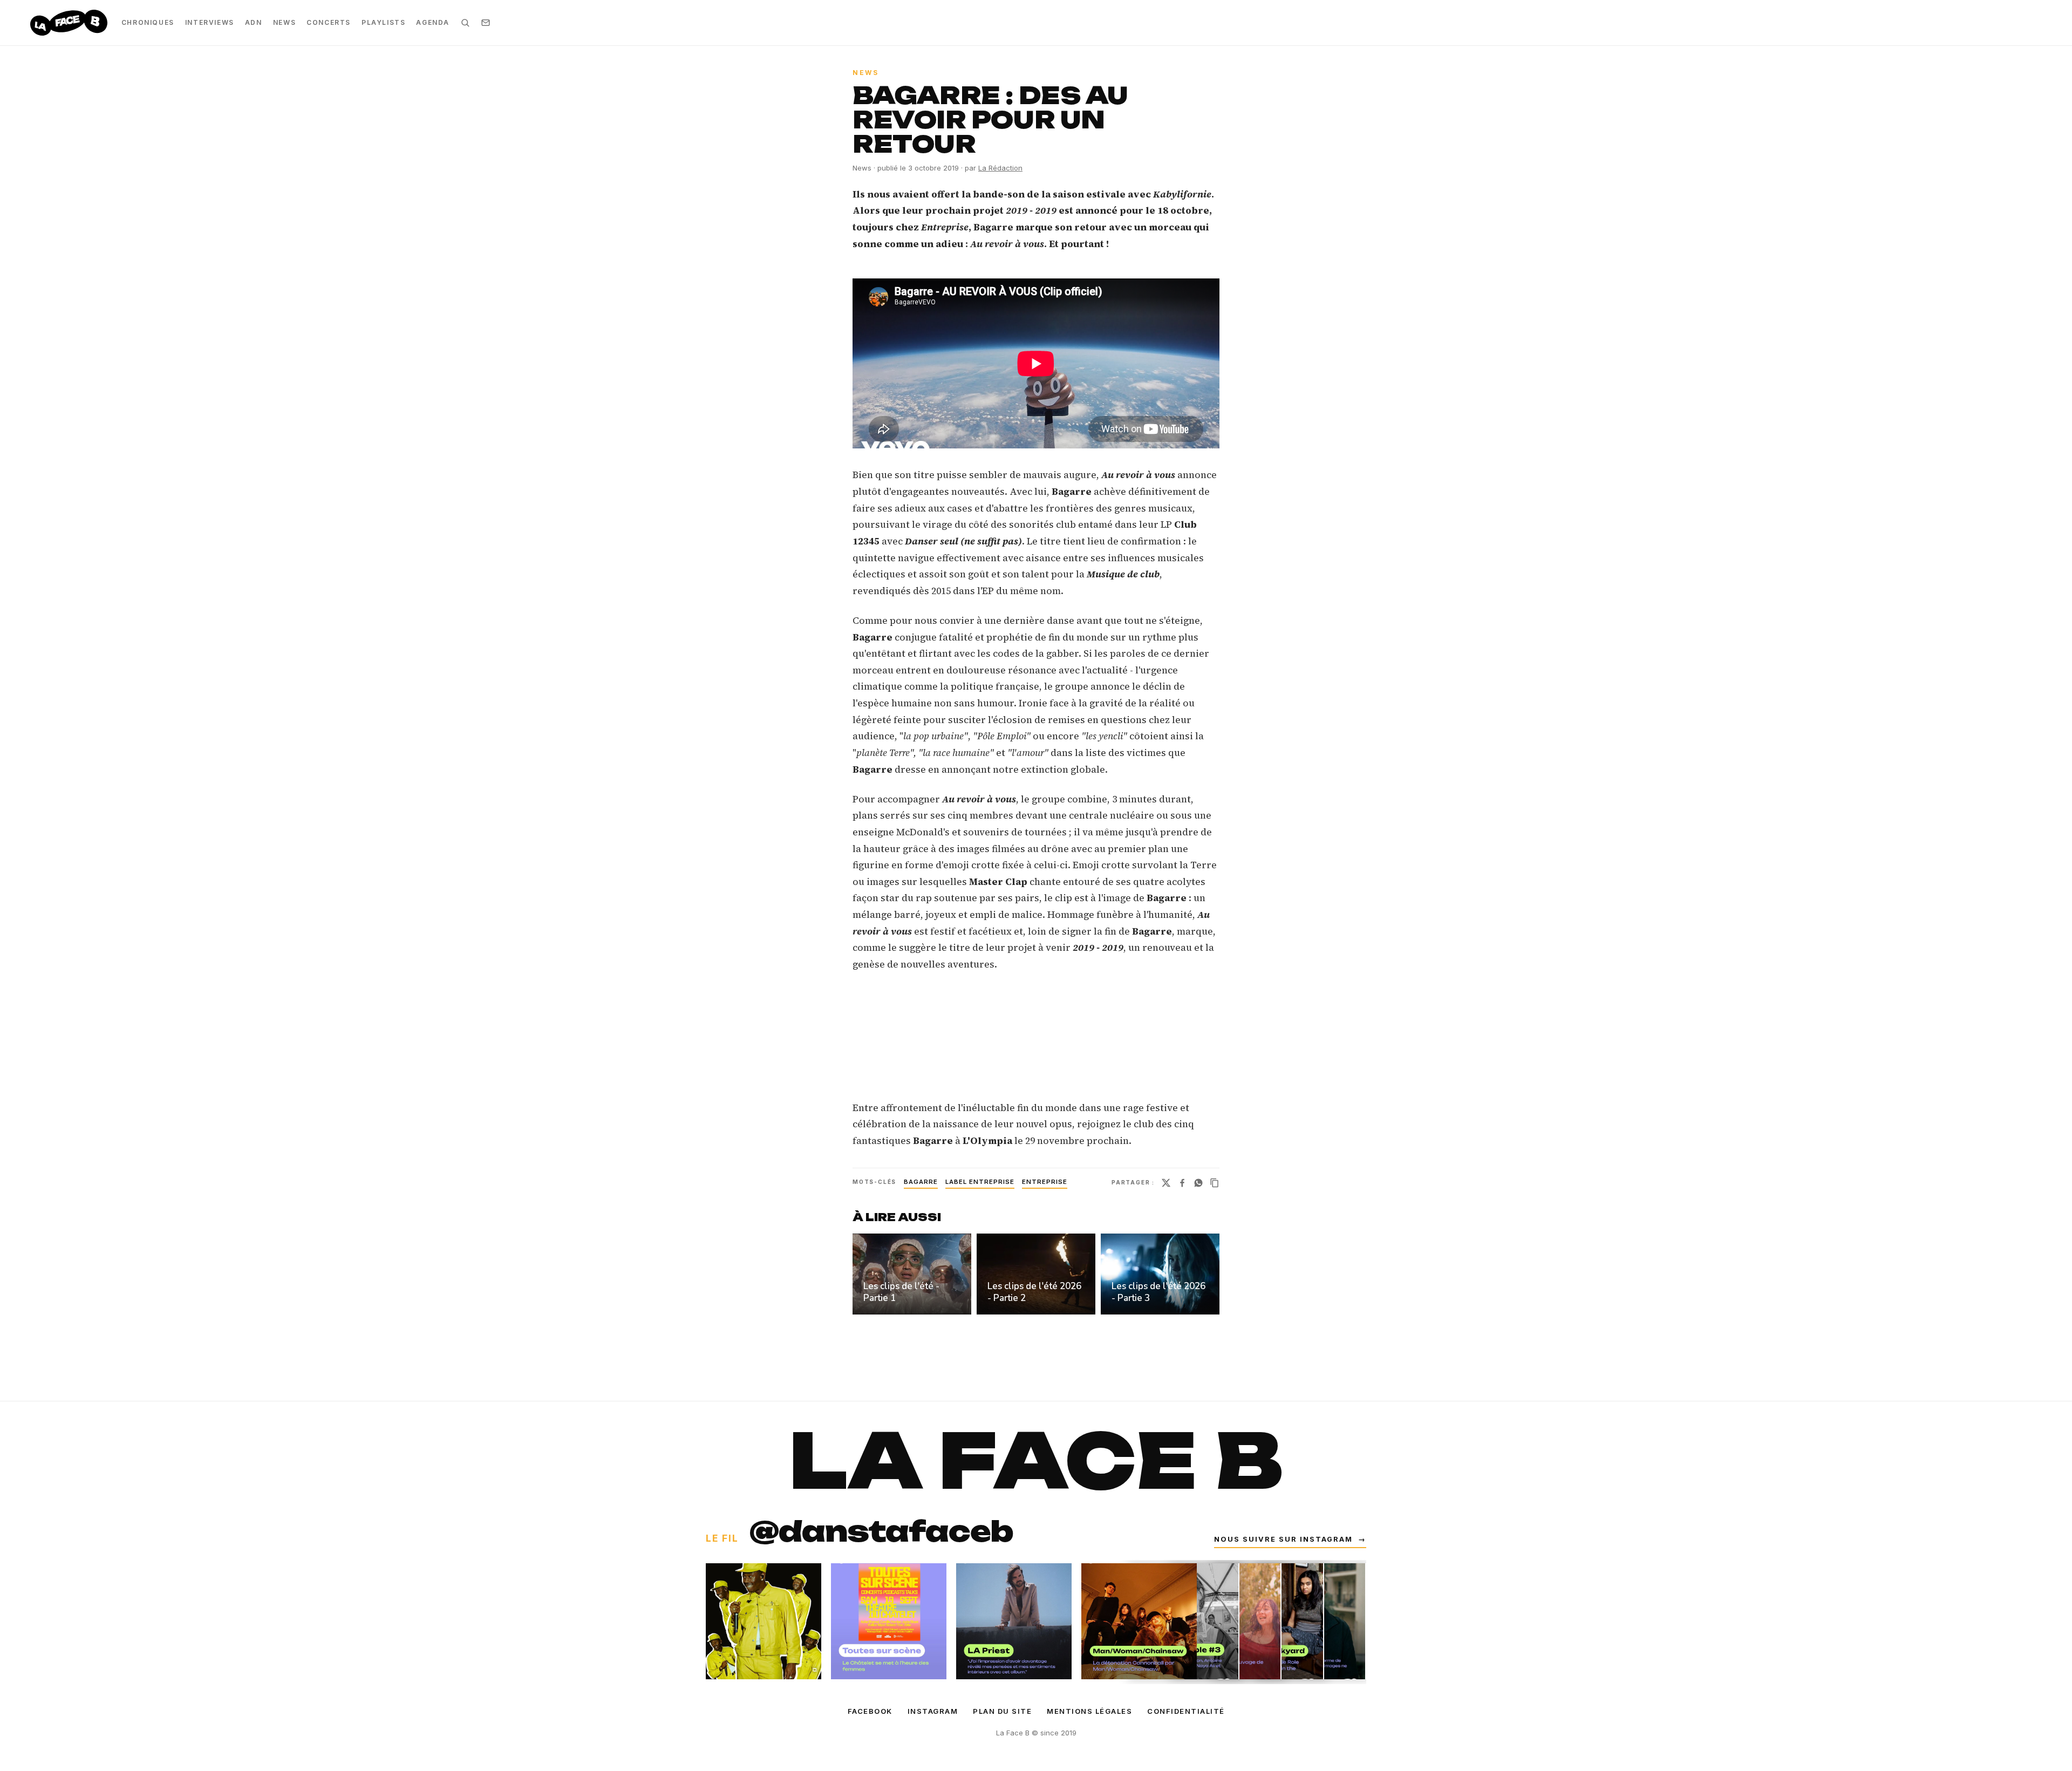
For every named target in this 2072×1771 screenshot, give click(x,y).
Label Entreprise (980, 1182)
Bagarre (921, 1182)
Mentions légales (1089, 1711)
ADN (254, 22)
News (284, 22)
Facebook (870, 1711)
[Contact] (486, 23)
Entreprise (1045, 1182)
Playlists (383, 22)
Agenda (433, 22)
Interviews (210, 22)
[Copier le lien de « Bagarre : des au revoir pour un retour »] (1215, 1183)
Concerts (329, 22)
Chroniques (148, 22)
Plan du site (1002, 1711)
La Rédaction (1000, 168)
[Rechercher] (465, 23)
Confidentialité (1186, 1711)
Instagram (933, 1711)
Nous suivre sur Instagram (1290, 1539)
